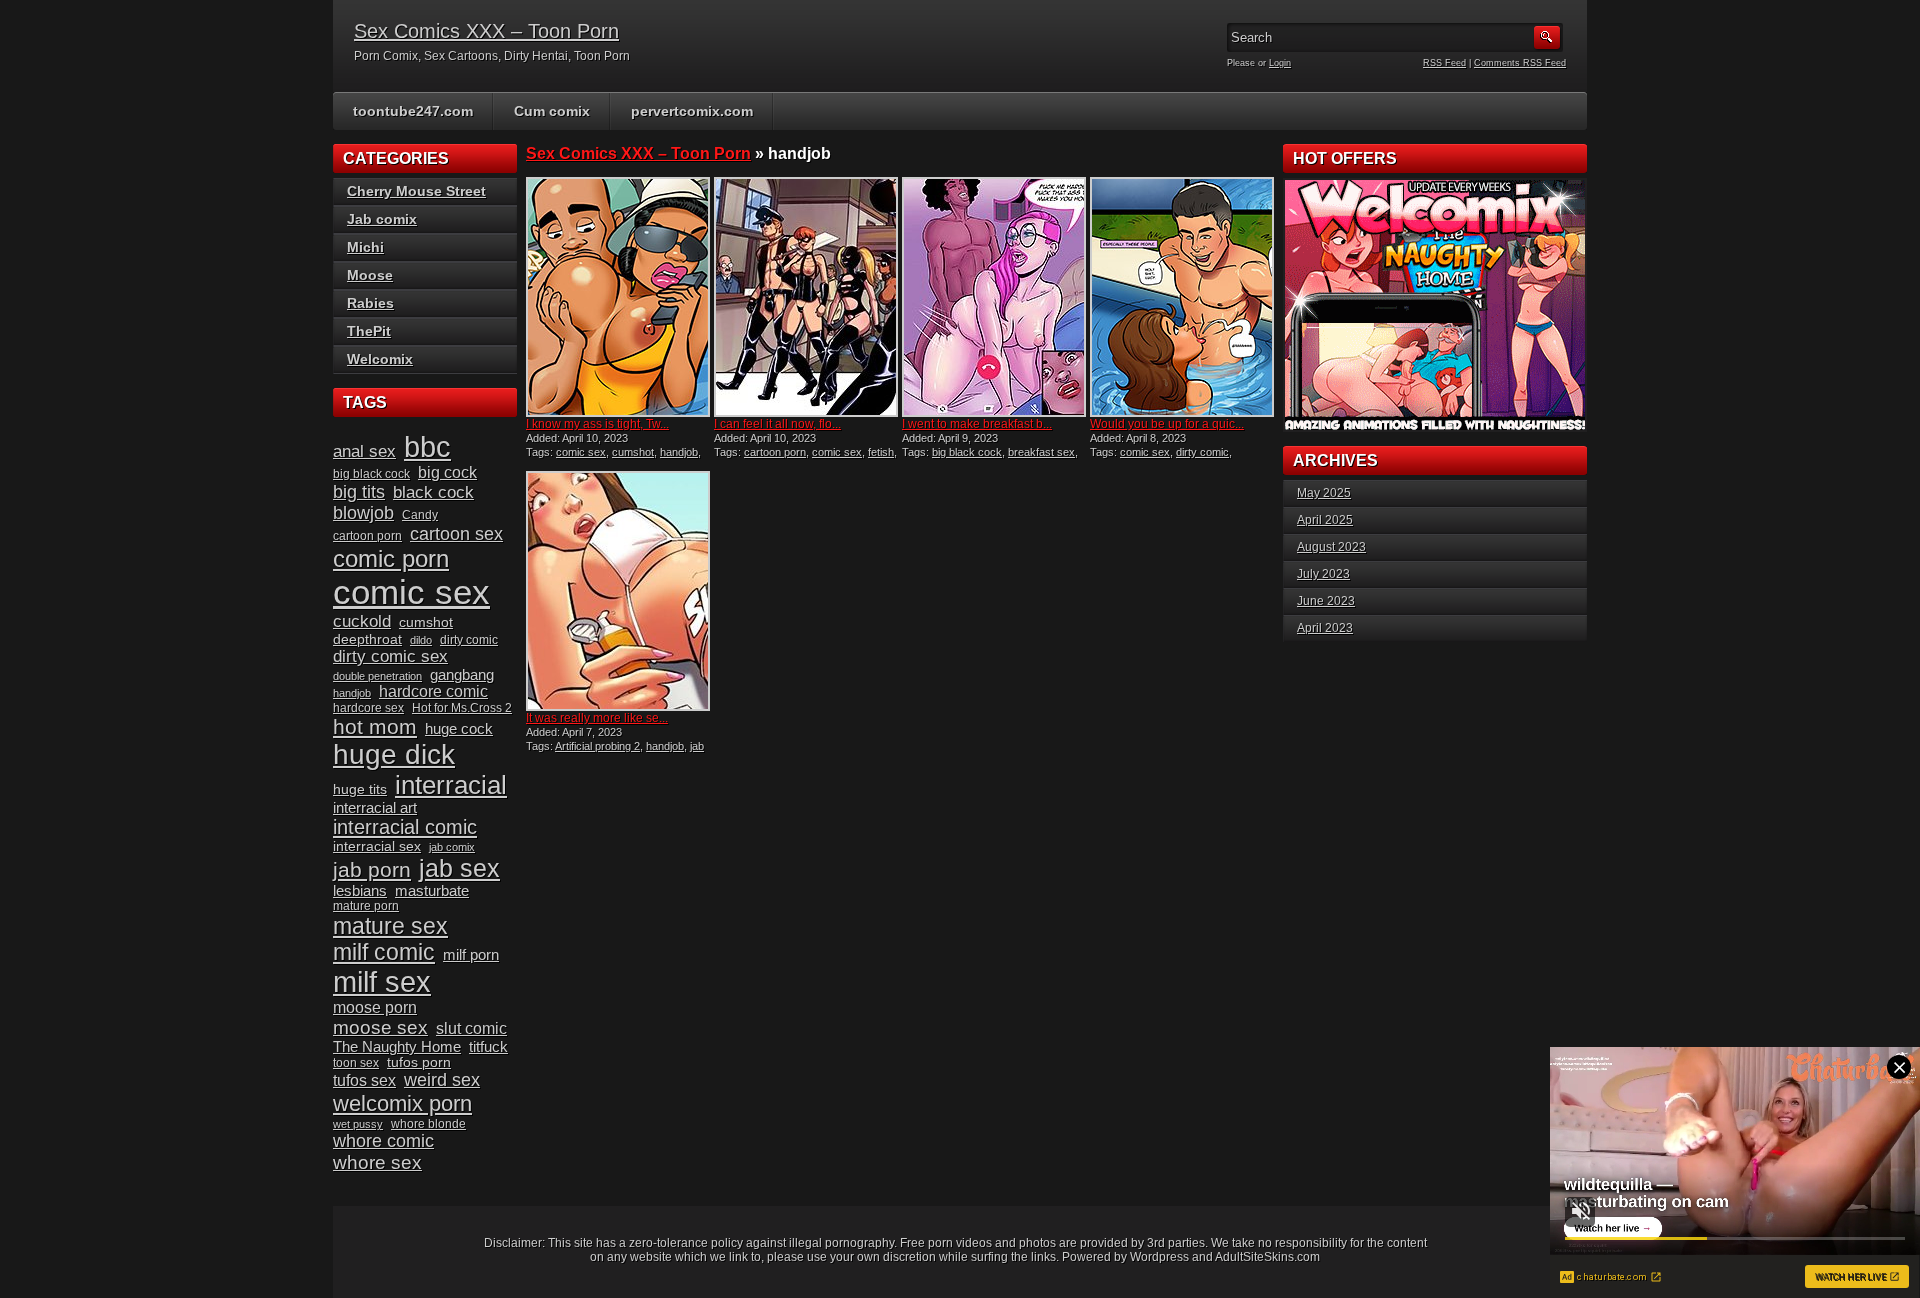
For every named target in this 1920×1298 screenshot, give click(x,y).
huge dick (394, 754)
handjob (679, 452)
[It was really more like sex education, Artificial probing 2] (618, 591)
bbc (427, 447)
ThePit (369, 331)
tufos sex (364, 1080)
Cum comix (552, 111)
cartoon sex (456, 534)
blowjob (363, 513)
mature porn (366, 906)
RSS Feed (1444, 63)
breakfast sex (1041, 452)
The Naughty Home (397, 1047)
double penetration (377, 676)
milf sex (382, 982)
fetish (881, 452)
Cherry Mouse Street (416, 191)
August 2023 (1331, 547)
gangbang (462, 675)
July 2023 (1323, 574)
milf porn (471, 955)
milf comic (384, 952)
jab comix (452, 847)
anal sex (364, 451)
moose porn (375, 1007)
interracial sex (377, 846)
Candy (420, 515)
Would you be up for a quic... (1167, 424)
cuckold (362, 621)
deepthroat (367, 639)
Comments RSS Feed (1520, 63)
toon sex (356, 1063)
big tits (359, 492)
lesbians (360, 891)
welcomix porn (402, 1103)
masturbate (432, 891)
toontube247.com (413, 111)
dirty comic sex (390, 656)
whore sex (377, 1162)
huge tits (360, 789)
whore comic (383, 1141)
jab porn (372, 869)
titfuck (488, 1047)
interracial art (375, 808)
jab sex (459, 868)
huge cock (459, 729)
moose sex (380, 1027)
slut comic (471, 1028)
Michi (365, 247)
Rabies (370, 303)
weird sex (442, 1080)
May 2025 (1324, 493)
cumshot (633, 452)
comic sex (581, 452)
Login (1280, 63)
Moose (370, 275)
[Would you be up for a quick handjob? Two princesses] (1182, 297)
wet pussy (358, 1124)
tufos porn (419, 1062)
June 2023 (1326, 601)
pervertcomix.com (692, 111)
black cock (433, 492)
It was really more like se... (597, 718)
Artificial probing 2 (597, 746)
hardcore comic (433, 691)
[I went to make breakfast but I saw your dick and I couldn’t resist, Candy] (994, 297)
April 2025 (1325, 520)
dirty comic (1202, 452)
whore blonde (428, 1124)
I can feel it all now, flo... (777, 424)
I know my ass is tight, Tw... (597, 424)
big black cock (967, 452)
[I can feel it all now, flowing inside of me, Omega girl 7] (806, 297)
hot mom (375, 726)
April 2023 (1325, 628)
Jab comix (382, 219)
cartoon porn (775, 452)
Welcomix (380, 359)
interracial (451, 785)
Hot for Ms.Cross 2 (462, 708)
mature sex (390, 926)
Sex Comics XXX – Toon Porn (486, 31)
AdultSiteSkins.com (1267, 1257)
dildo (421, 640)
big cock (447, 472)
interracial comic (405, 827)
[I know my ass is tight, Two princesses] (618, 297)
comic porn (391, 558)
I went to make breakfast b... (977, 424)
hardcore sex (368, 708)
